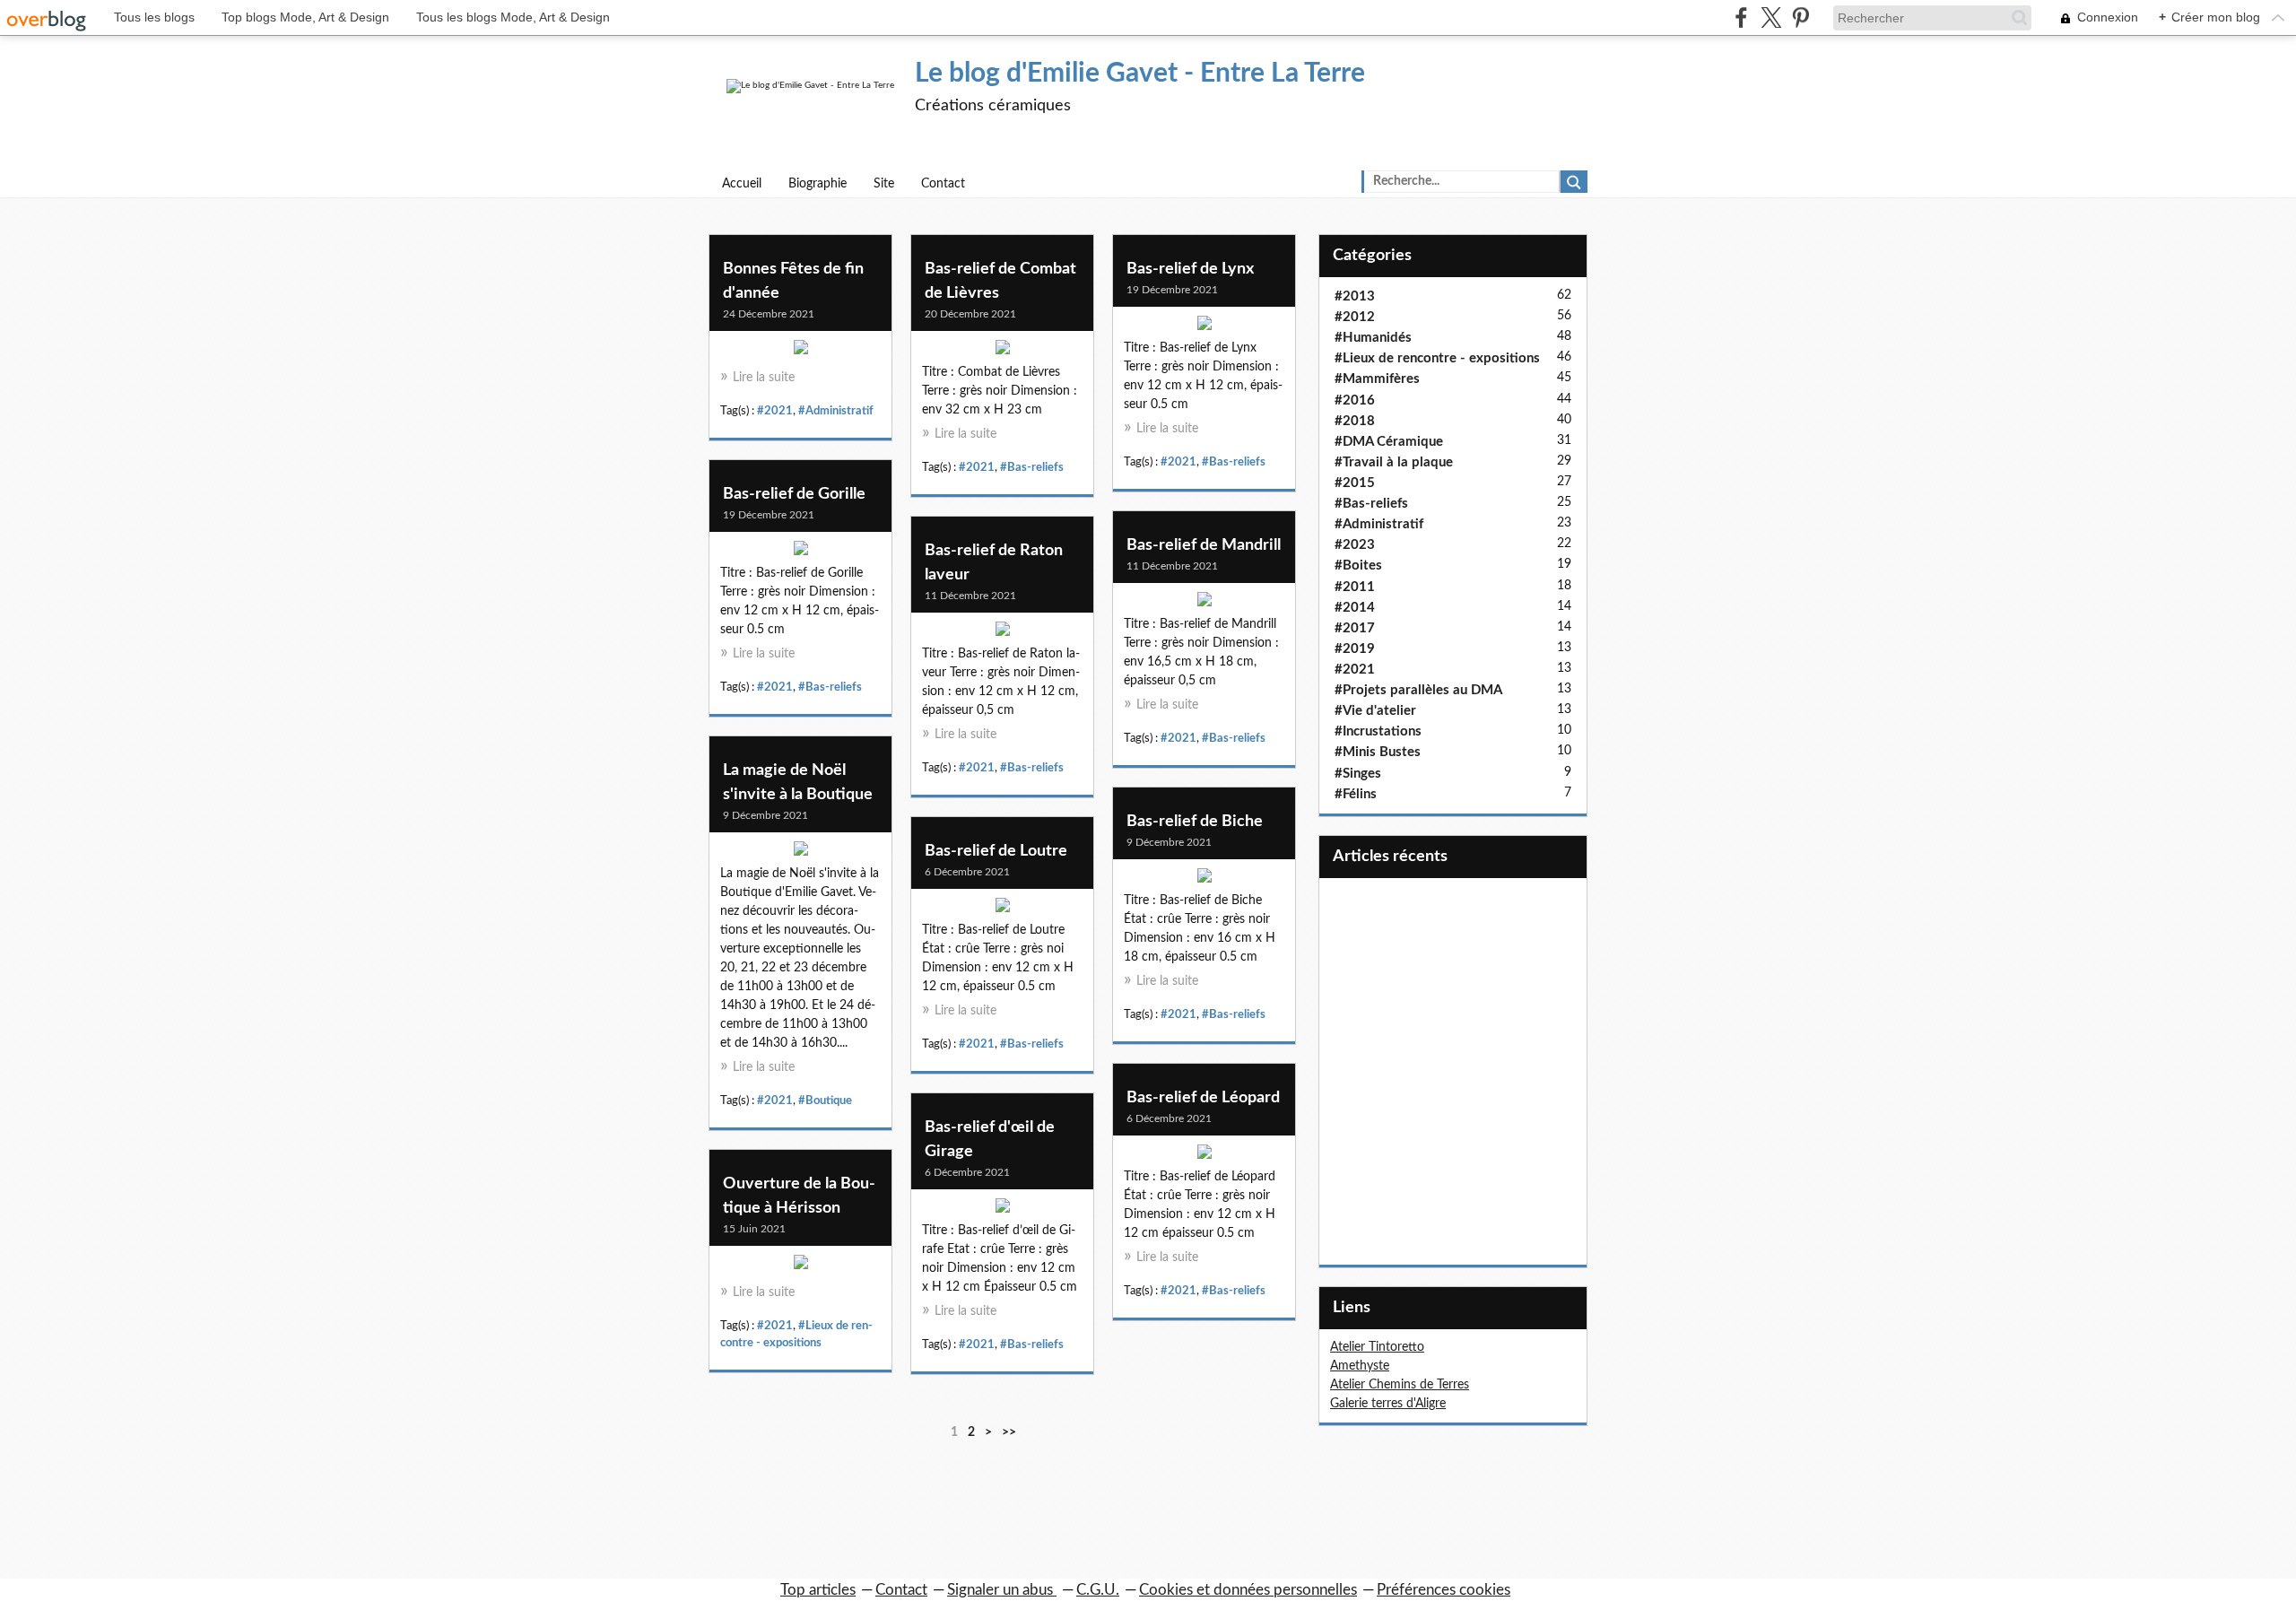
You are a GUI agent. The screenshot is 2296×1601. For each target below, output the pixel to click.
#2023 (1355, 545)
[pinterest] (1800, 17)
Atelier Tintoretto (1377, 1347)
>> (1009, 1432)
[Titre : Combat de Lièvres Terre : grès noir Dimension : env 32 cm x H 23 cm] (1002, 352)
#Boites (1358, 566)
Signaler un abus (1002, 1590)
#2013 (1355, 296)
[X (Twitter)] (1771, 17)
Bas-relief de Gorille (794, 494)
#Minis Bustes (1378, 752)
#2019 (1355, 649)
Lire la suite (764, 378)
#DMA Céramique (1389, 442)
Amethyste (1360, 1366)
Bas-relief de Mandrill (1204, 545)
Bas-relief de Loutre (996, 851)
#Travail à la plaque (1394, 462)
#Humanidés (1373, 338)
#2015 (1355, 483)
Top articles (818, 1590)
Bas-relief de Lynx (1190, 269)
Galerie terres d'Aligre (1388, 1404)
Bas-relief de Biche (1195, 822)
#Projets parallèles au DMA (1418, 690)
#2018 (1355, 421)
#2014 (1355, 608)
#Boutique (825, 1101)
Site (884, 184)
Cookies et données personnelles (1248, 1590)
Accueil (742, 184)
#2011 (1355, 587)
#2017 (1355, 628)
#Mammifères (1377, 379)
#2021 (775, 411)
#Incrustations (1378, 731)
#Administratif (836, 411)
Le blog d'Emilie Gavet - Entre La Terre (1140, 74)
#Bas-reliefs (1032, 467)
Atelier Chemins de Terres (1400, 1385)
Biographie (818, 184)
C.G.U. (1098, 1590)
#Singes (1358, 774)
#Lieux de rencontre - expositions (1437, 358)
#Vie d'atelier (1375, 711)
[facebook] (1741, 17)
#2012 (1355, 317)
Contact (943, 184)
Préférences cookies (1444, 1590)
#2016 (1355, 400)
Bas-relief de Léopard (1203, 1098)
